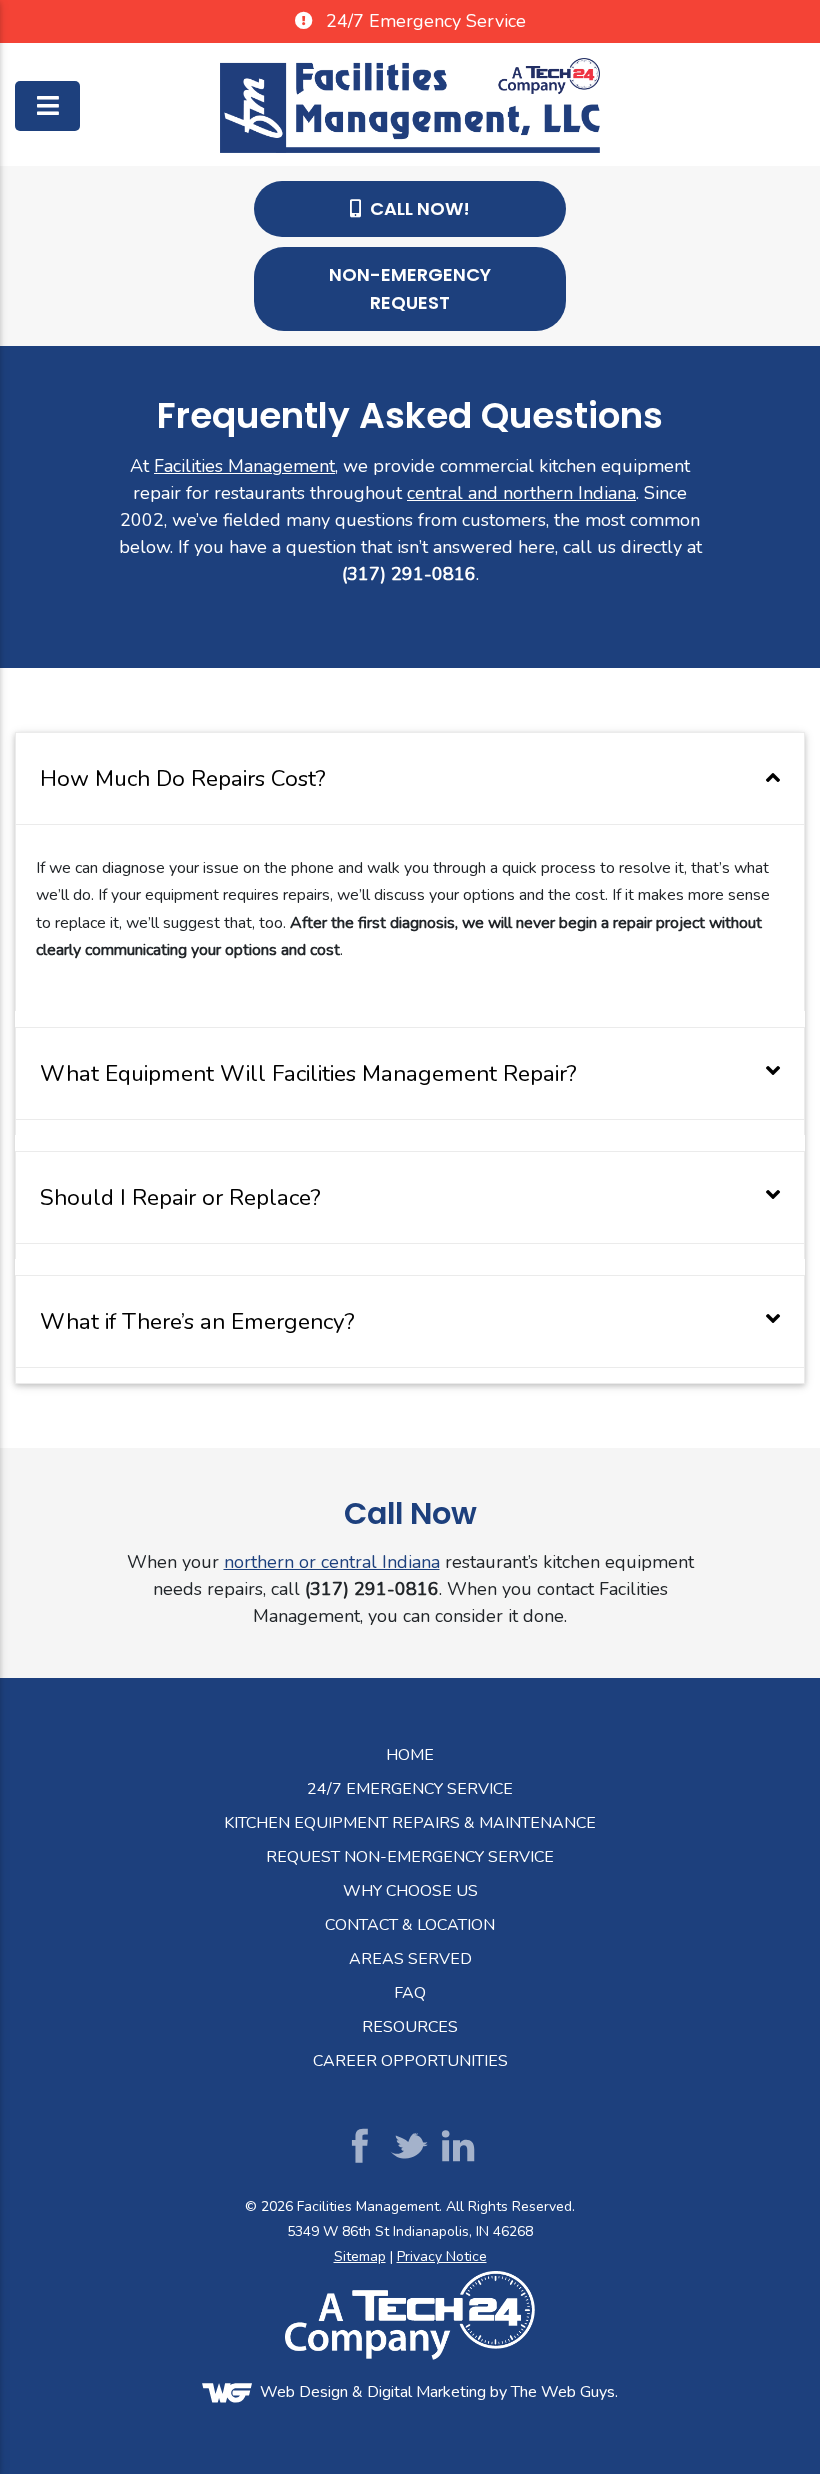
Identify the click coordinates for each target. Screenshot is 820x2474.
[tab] (410, 779)
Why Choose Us (410, 1891)
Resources (410, 2027)
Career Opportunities (410, 2061)
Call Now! (418, 208)
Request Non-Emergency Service (410, 1857)
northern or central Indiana (332, 1562)
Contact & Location (410, 1925)
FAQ (410, 1993)
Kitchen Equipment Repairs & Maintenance (410, 1823)
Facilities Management (244, 466)
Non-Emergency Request (410, 288)
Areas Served (410, 1959)
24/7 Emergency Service (410, 1789)
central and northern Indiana (521, 493)
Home (410, 1755)
